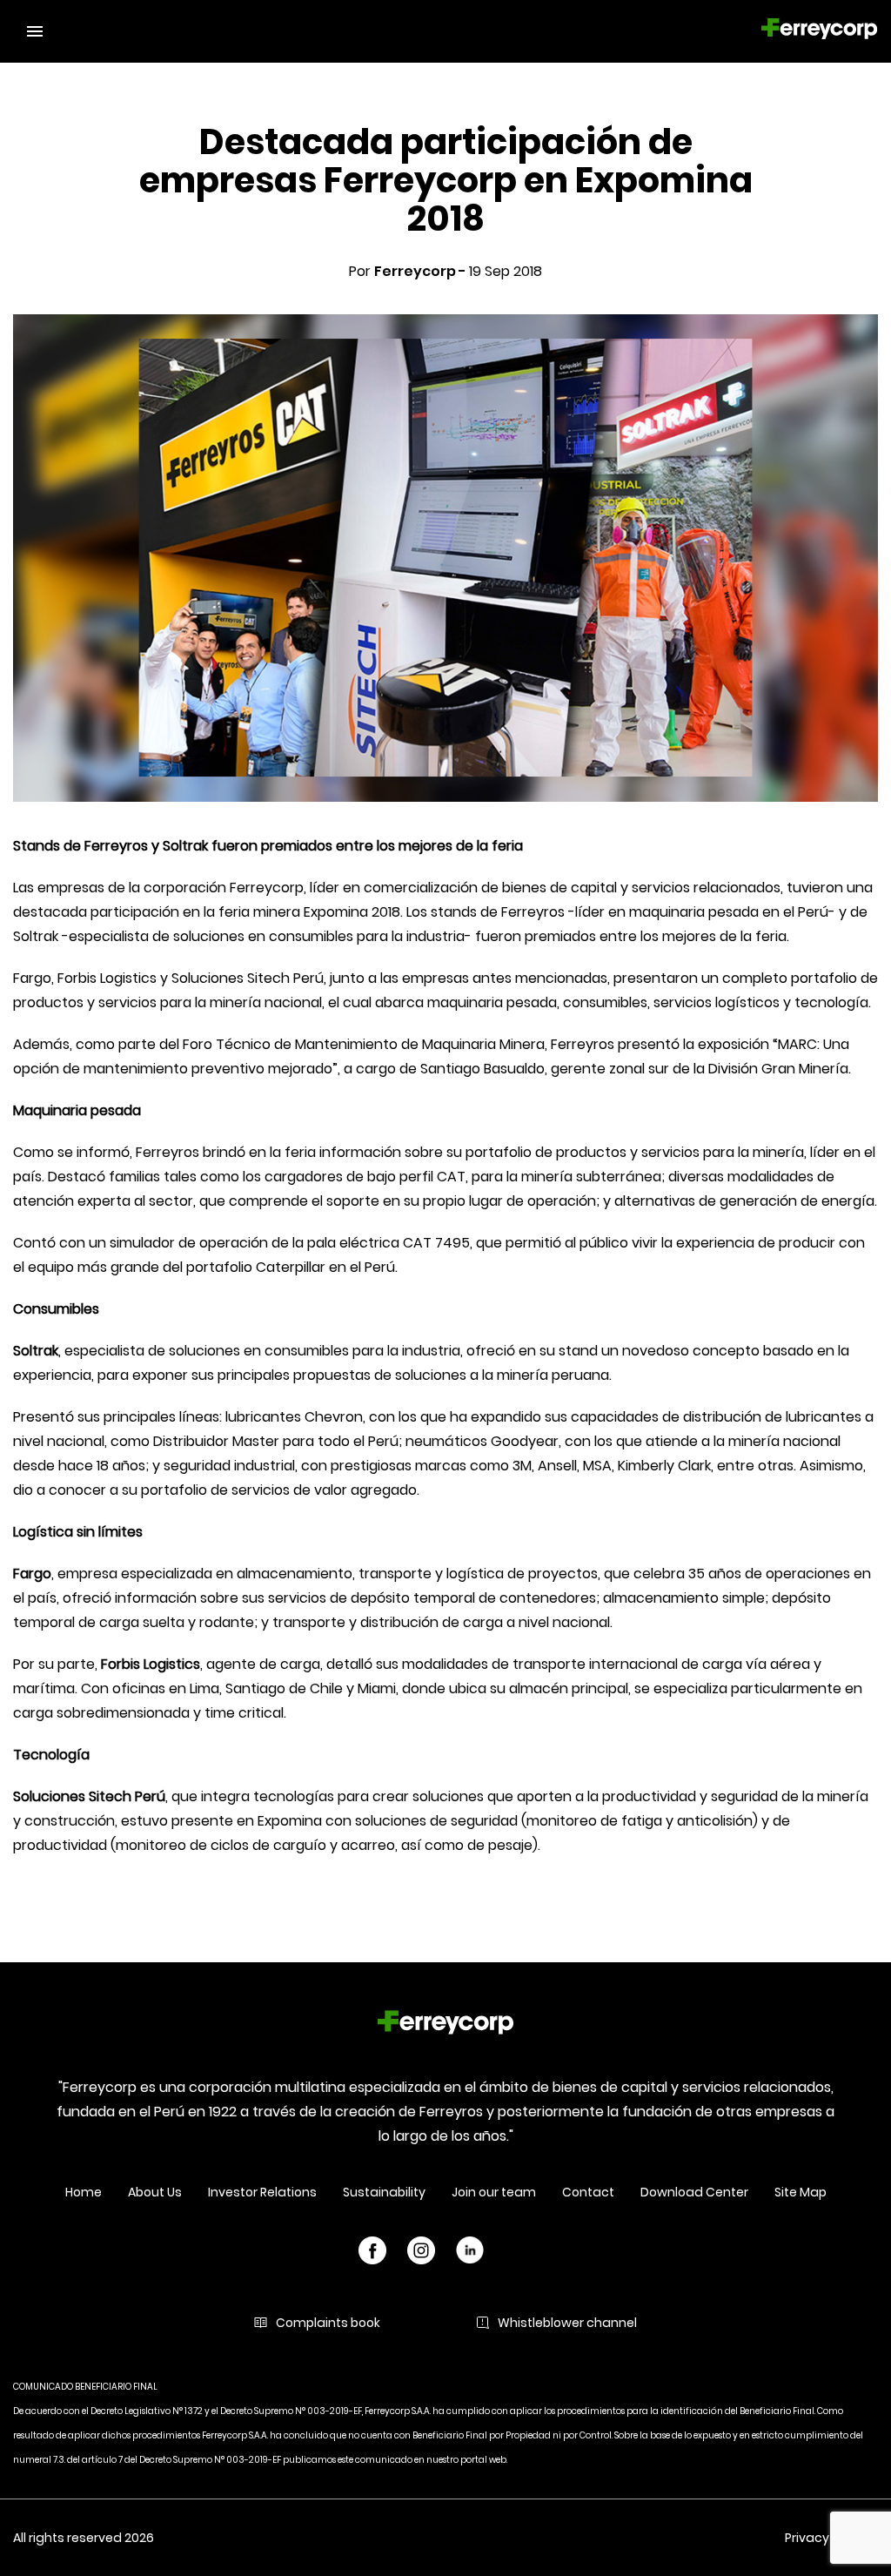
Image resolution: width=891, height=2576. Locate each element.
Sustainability (384, 2192)
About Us (155, 2192)
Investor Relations (262, 2192)
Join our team (494, 2192)
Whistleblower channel (567, 2323)
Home (84, 2192)
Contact (588, 2192)
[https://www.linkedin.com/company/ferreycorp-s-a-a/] (470, 2253)
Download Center (694, 2192)
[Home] (445, 2025)
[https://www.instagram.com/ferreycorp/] (421, 2253)
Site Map (801, 2192)
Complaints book (328, 2323)
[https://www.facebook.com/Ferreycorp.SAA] (372, 2253)
